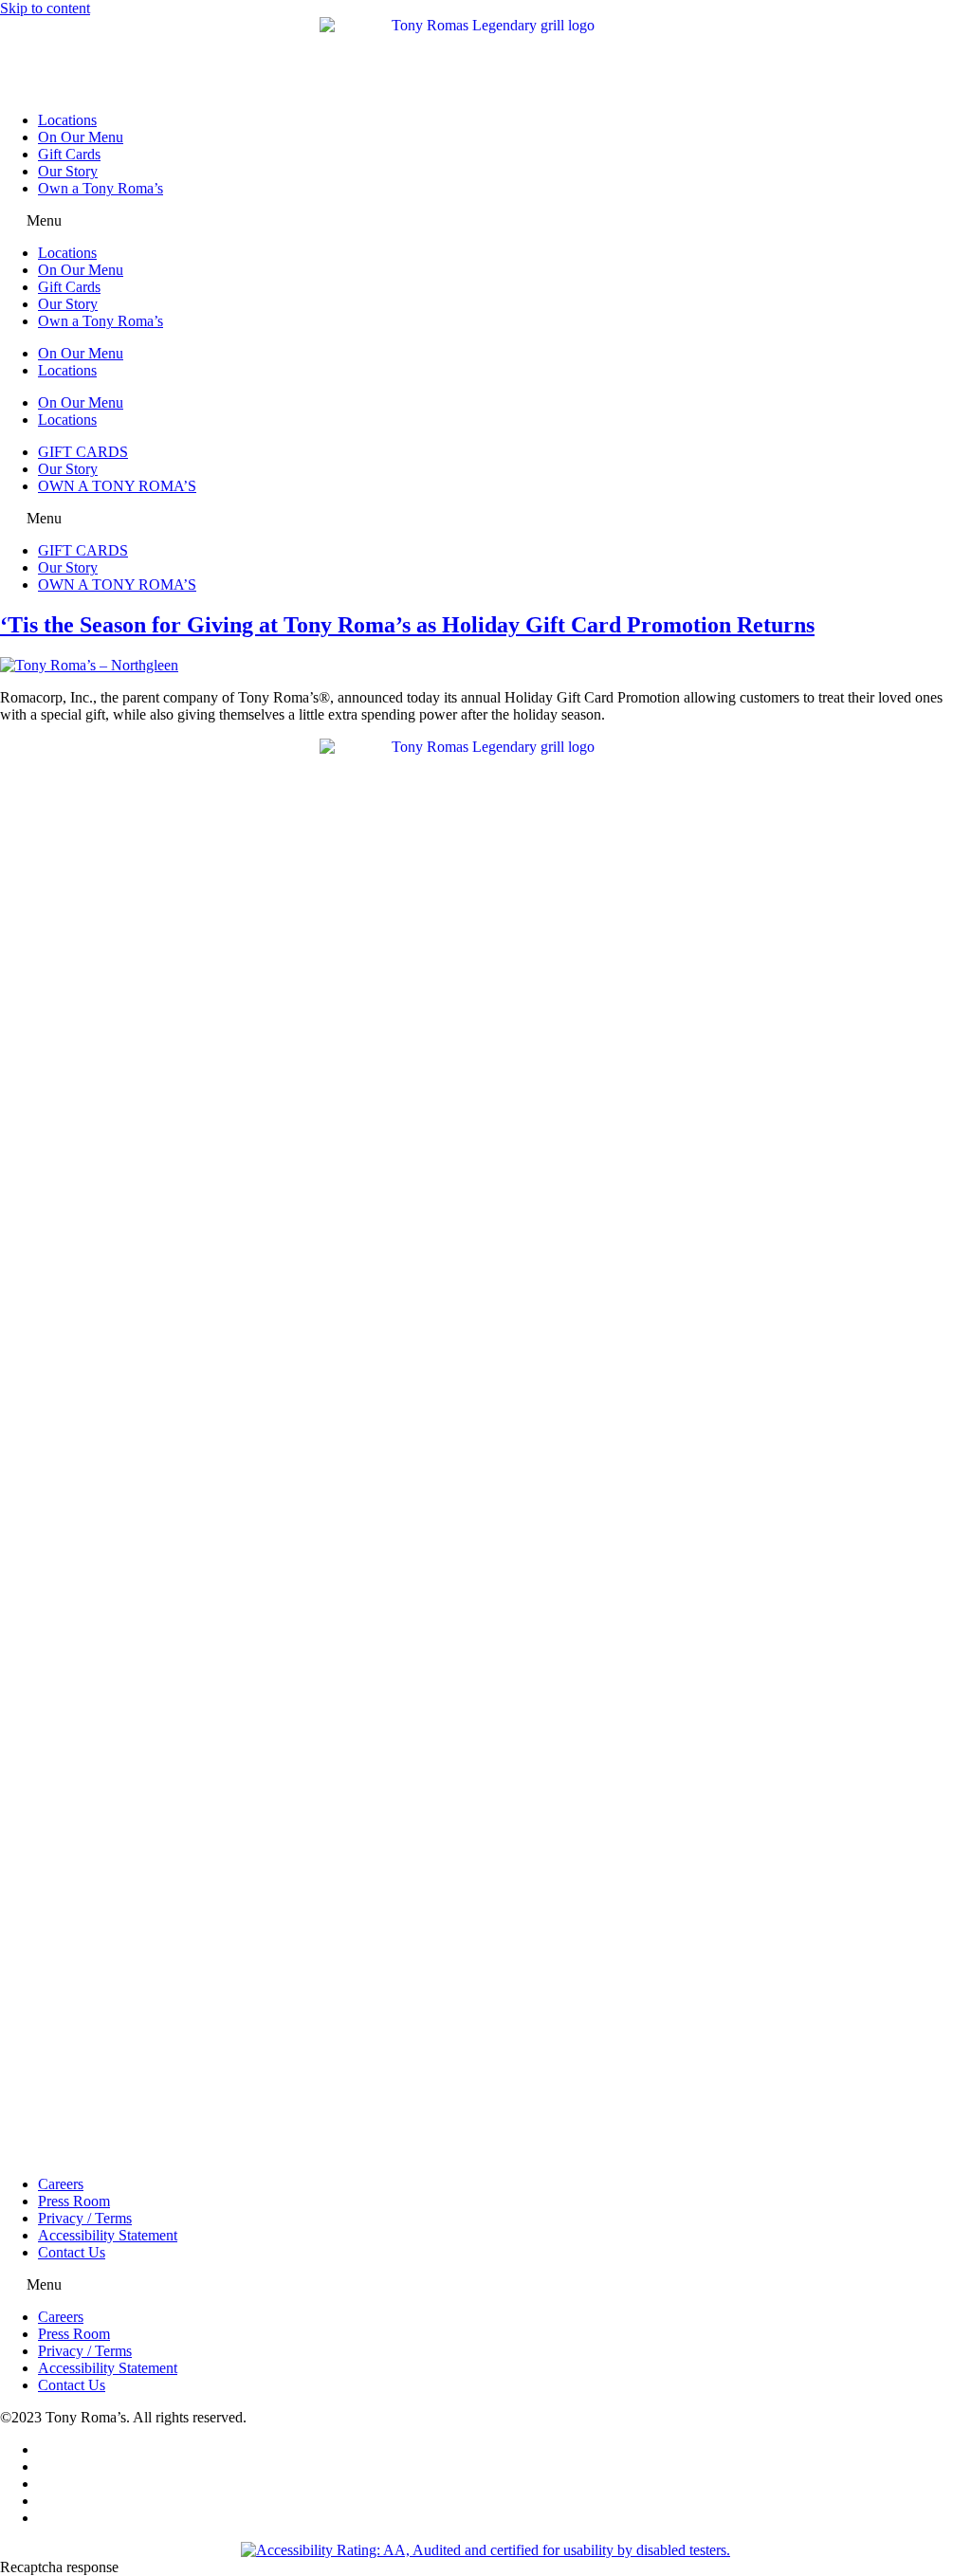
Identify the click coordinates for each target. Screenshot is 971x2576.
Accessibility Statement (108, 2235)
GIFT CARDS (83, 452)
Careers (61, 2184)
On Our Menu (81, 137)
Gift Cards (69, 154)
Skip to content (45, 8)
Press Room (74, 2201)
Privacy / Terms (85, 2218)
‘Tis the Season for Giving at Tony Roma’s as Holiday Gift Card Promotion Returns (407, 625)
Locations (67, 120)
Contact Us (72, 2252)
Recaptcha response (59, 2567)
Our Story (68, 171)
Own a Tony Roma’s (101, 188)
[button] (485, 221)
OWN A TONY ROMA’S (117, 486)
